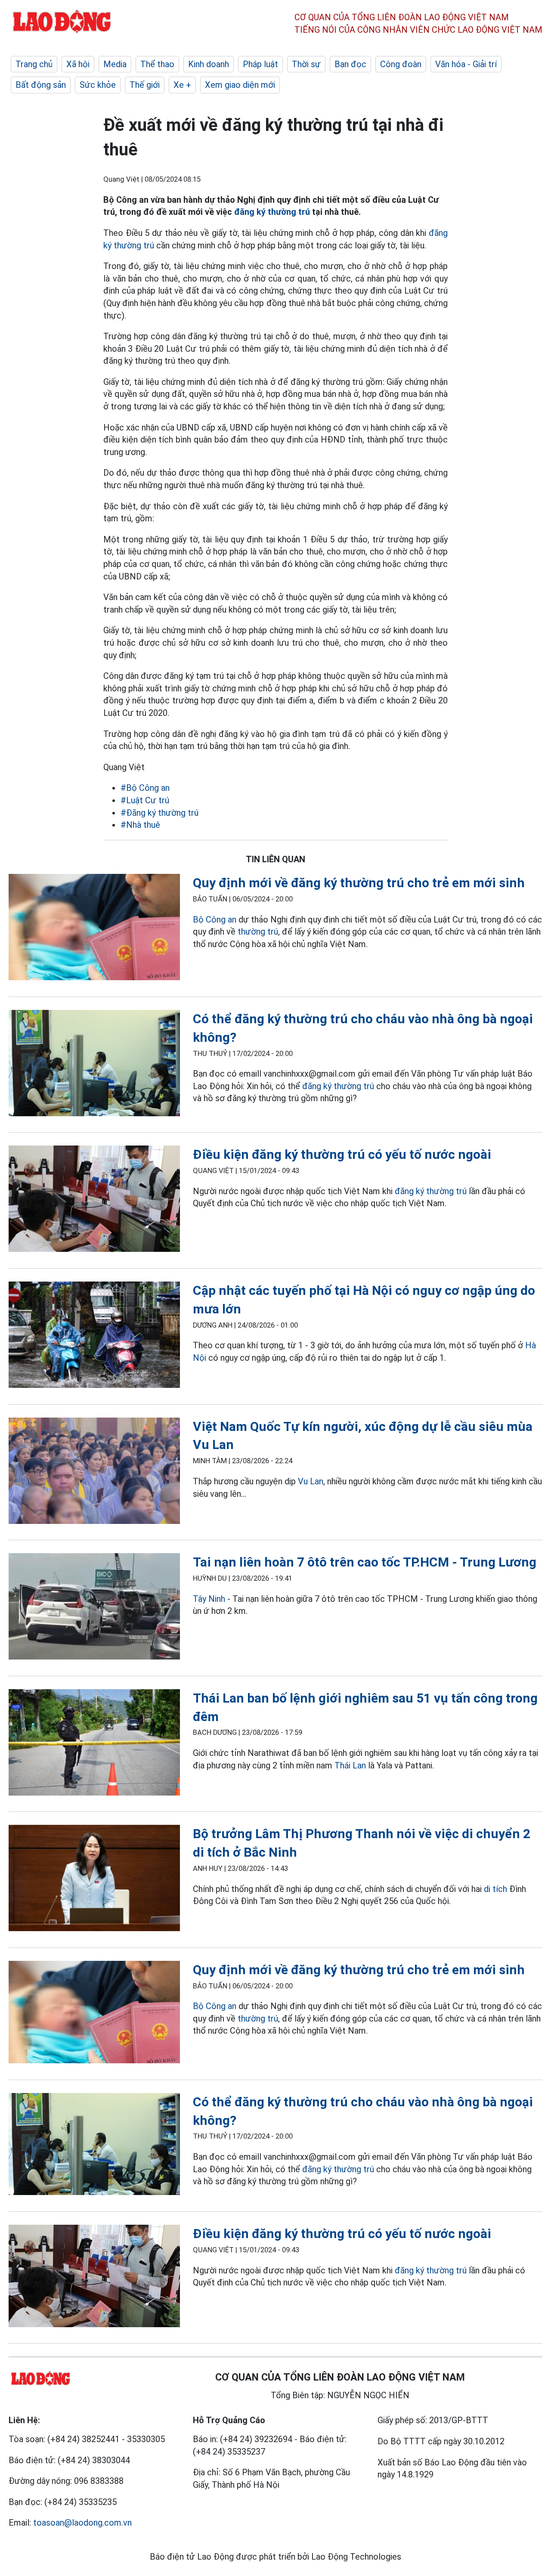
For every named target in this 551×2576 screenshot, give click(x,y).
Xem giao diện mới (240, 85)
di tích (495, 1889)
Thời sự (306, 64)
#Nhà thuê (140, 825)
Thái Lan (350, 1765)
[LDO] (94, 929)
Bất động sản (41, 85)
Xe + (182, 85)
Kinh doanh (209, 64)
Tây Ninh (209, 1599)
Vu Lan (311, 1481)
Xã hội (78, 64)
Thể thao (157, 64)
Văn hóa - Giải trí (466, 64)
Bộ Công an (215, 920)
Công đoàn (401, 64)
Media (115, 64)
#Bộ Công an (145, 788)
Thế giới (145, 85)
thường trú (258, 932)
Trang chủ (34, 64)
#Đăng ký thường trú (159, 813)
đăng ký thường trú (272, 212)
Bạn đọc (350, 64)
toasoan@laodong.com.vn (82, 2523)
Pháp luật (260, 64)
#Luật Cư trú (145, 800)
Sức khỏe (98, 85)
